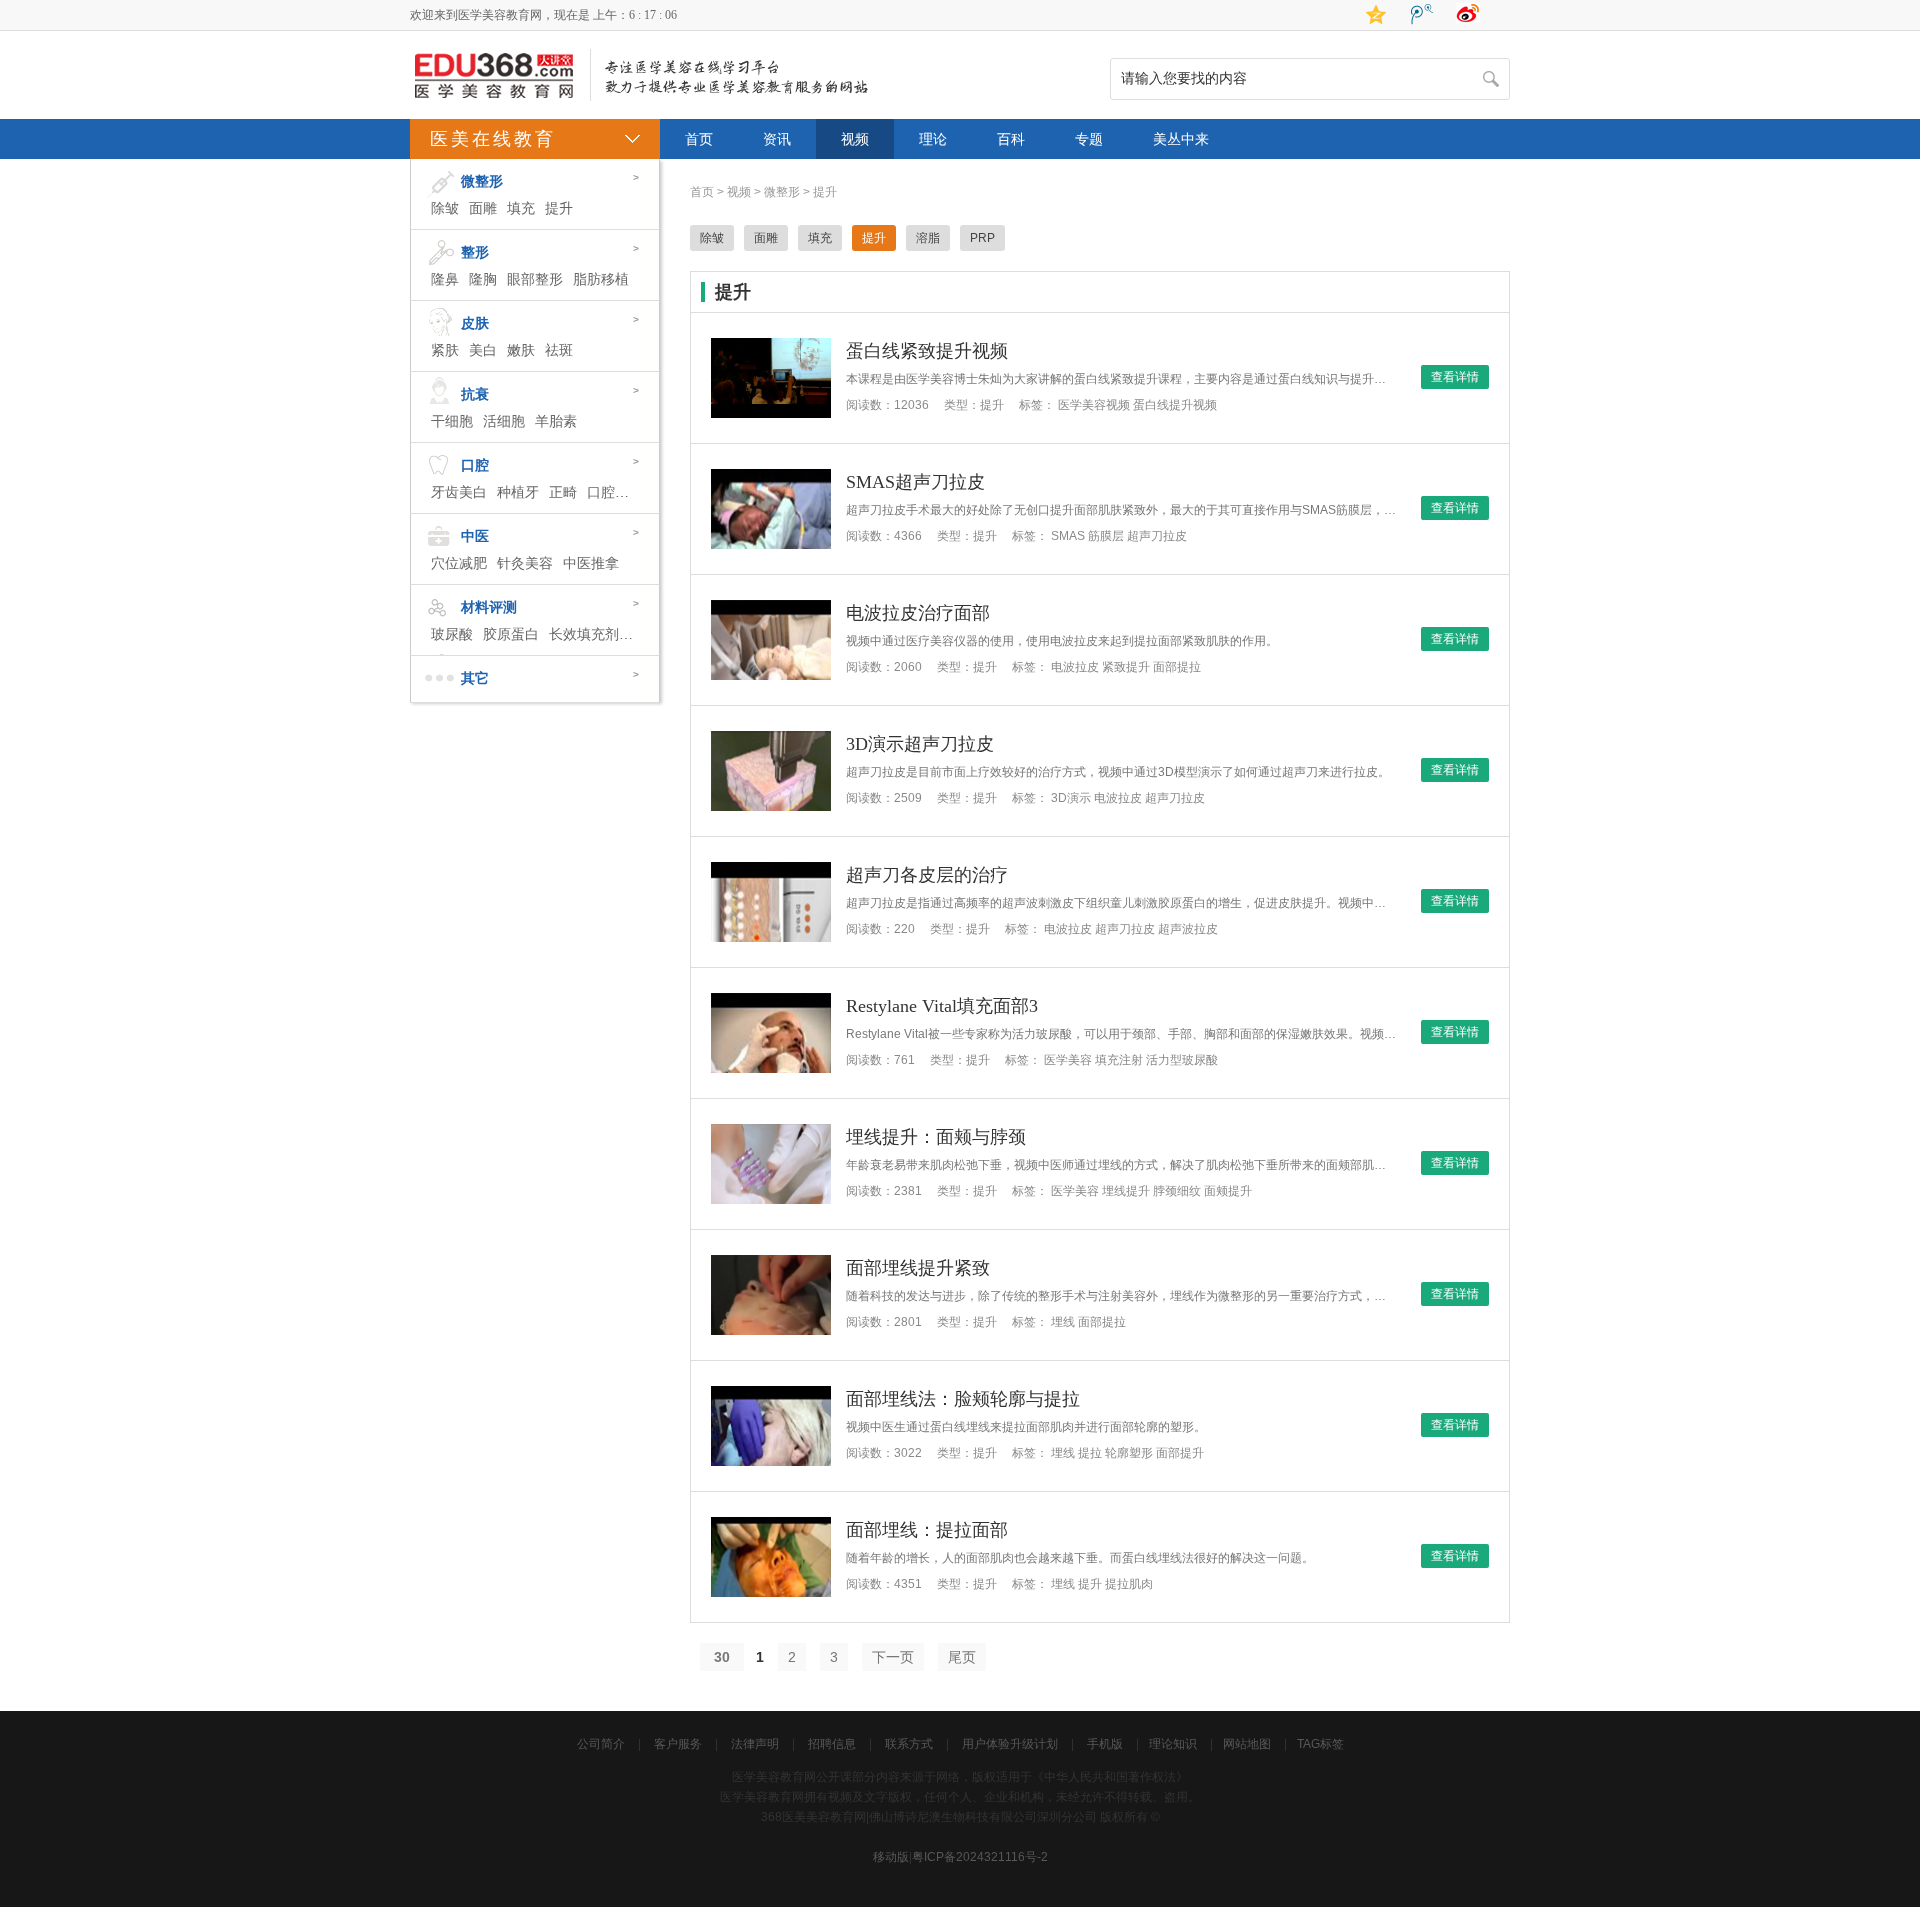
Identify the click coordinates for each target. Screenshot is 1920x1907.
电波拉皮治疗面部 (918, 613)
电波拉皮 (1075, 667)
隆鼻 (445, 279)
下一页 (893, 1657)
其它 (475, 678)
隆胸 (483, 279)
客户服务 (678, 1744)
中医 (475, 536)
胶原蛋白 (511, 634)
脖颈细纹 (1177, 1191)
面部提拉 (1177, 667)
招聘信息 (832, 1744)
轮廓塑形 (1129, 1453)
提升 (559, 208)
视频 (855, 139)
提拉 (1090, 1453)
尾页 (962, 1657)
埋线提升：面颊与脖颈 (936, 1137)
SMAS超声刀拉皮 (915, 482)
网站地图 (1247, 1744)
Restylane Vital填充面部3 (942, 1006)
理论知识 (1173, 1744)
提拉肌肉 (1129, 1584)
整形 (475, 252)
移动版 (891, 1857)
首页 (699, 139)
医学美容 (1068, 1060)
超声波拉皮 (1188, 929)
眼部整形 (535, 279)
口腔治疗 (615, 492)
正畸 (563, 492)
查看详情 (1455, 377)
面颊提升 (1228, 1191)
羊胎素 (556, 421)
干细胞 (452, 421)
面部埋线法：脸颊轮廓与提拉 (963, 1399)
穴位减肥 (459, 563)
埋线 (1063, 1322)
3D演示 (1071, 798)
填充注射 (1119, 1060)
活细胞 (504, 421)
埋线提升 (1126, 1191)
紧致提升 (1126, 667)
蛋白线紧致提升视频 (927, 351)
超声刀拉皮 (1157, 536)
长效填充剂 (584, 634)
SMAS (1068, 536)
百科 (1011, 139)
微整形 (482, 181)
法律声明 (755, 1744)
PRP (982, 238)
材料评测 (489, 607)
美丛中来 (1181, 139)
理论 (933, 139)
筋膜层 (1106, 536)
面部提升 (1180, 1453)
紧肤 (445, 350)
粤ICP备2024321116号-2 (980, 1857)
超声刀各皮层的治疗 (927, 875)
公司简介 (601, 1744)
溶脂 (928, 238)
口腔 (475, 465)
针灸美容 (525, 563)
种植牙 (518, 492)
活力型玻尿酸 (1182, 1060)
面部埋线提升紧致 (918, 1268)
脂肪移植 (601, 279)
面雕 (483, 208)
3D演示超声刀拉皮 (920, 744)
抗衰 (475, 394)
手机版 (1105, 1744)
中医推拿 (591, 563)
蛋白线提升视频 (1175, 405)
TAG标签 (1320, 1744)
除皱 (445, 208)
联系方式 (909, 1744)
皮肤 (475, 323)
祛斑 (559, 350)
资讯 (777, 139)
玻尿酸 (452, 634)
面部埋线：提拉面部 (927, 1530)
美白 (483, 350)
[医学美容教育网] (495, 99)
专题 (1089, 139)
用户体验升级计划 (1010, 1744)
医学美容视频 (1094, 405)
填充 (521, 208)
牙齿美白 (459, 492)
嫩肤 (521, 350)
